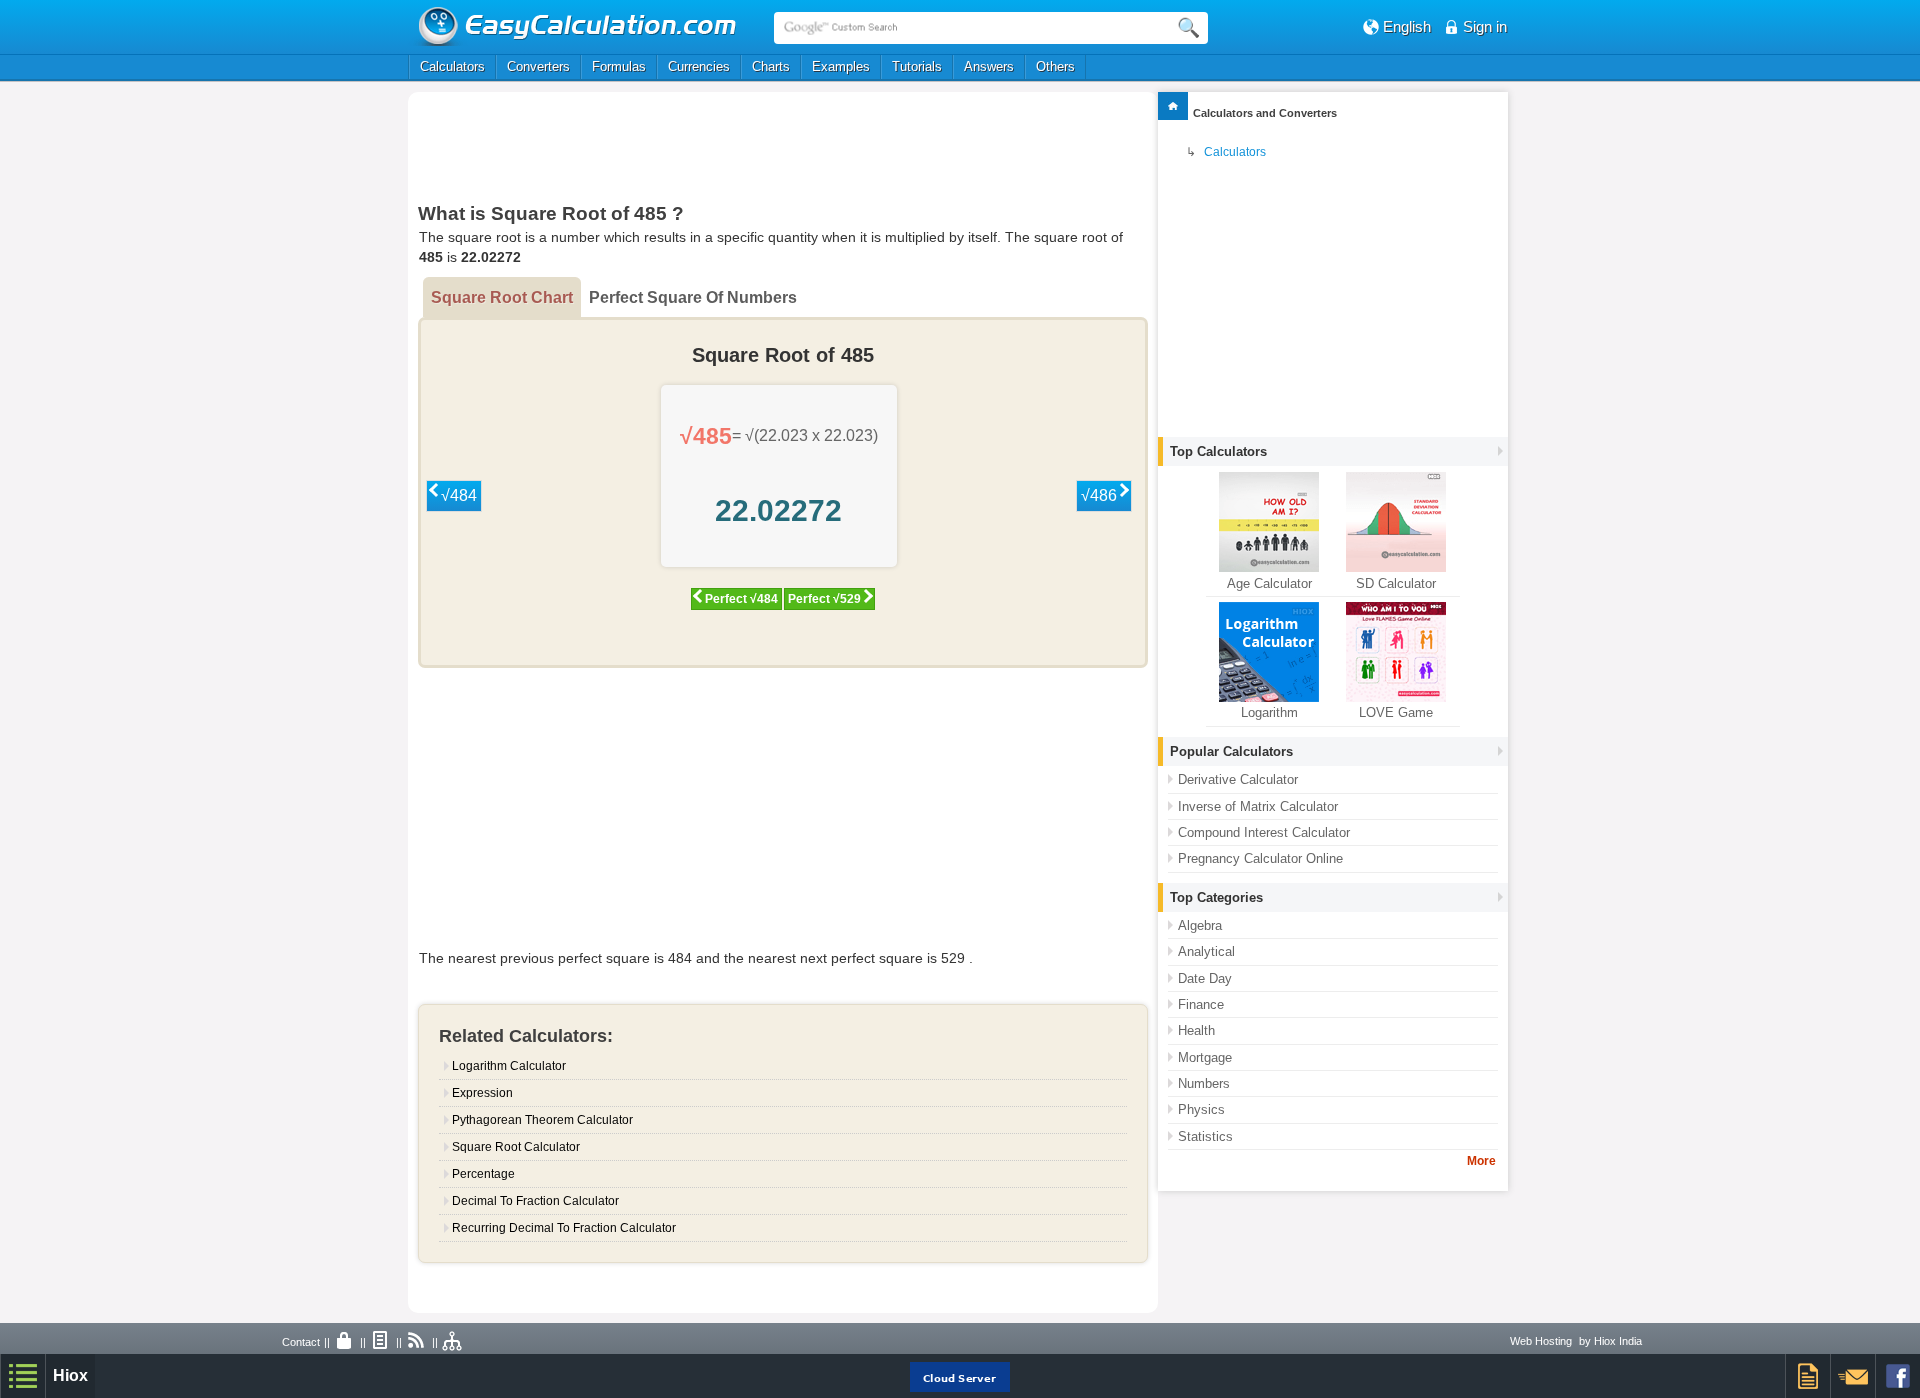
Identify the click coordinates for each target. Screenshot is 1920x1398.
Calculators (452, 66)
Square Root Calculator (516, 1147)
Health (1196, 1030)
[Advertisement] (783, 147)
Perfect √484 (741, 599)
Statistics (1205, 1136)
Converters (538, 66)
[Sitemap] (453, 1342)
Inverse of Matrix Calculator (1258, 806)
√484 (459, 495)
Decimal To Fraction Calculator (535, 1201)
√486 (1099, 495)
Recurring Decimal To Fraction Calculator (564, 1228)
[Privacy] (345, 1342)
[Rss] (417, 1342)
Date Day (1205, 978)
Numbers (1204, 1083)
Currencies (699, 66)
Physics (1201, 1109)
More (1481, 1161)
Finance (1201, 1004)
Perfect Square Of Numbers (693, 297)
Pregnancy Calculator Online (1260, 858)
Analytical (1206, 951)
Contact (301, 1342)
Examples (841, 66)
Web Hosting (1541, 1341)
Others (1055, 66)
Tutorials (917, 66)
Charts (771, 66)
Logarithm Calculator (509, 1066)
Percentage (483, 1174)
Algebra (1200, 925)
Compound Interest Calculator (1264, 832)
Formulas (619, 66)
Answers (989, 66)
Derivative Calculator (1238, 779)
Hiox (70, 1375)
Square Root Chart (502, 297)
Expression (482, 1093)
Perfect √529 (824, 599)
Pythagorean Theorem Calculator (542, 1120)
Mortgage (1205, 1057)
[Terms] (381, 1342)
